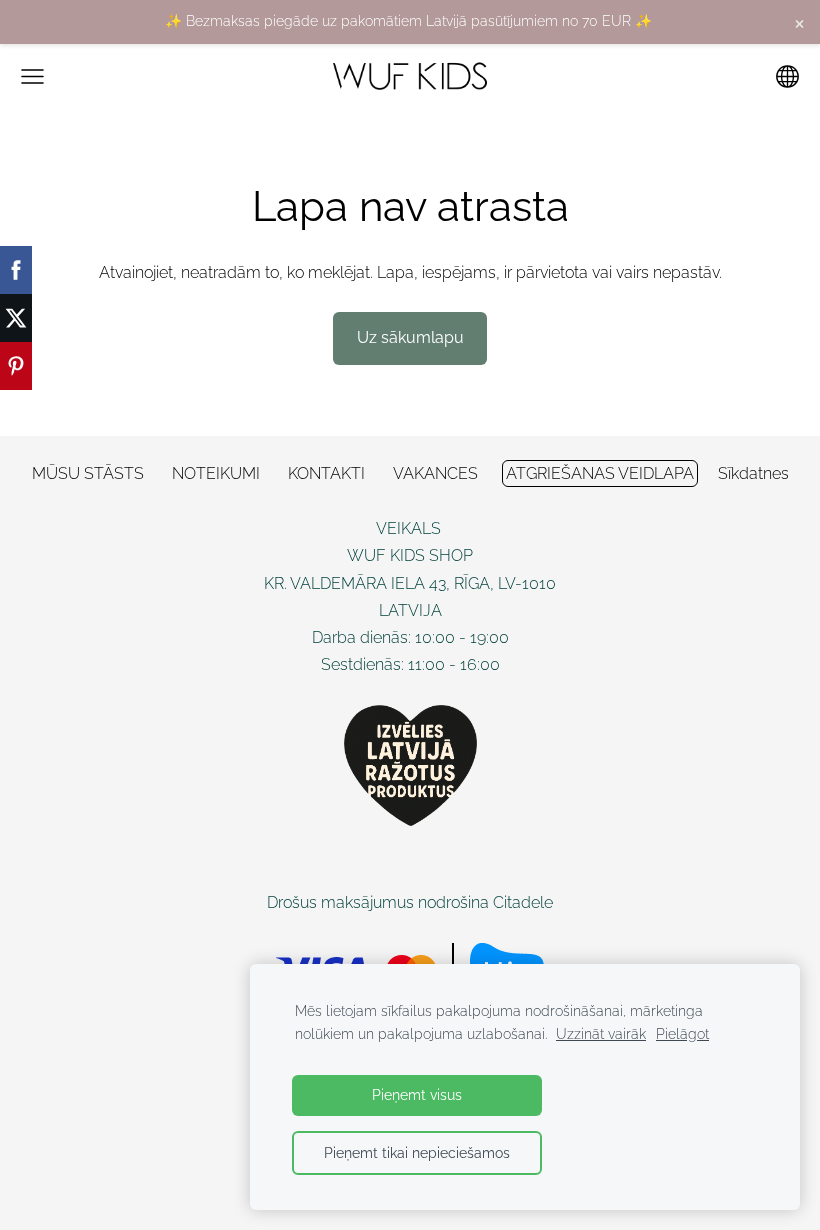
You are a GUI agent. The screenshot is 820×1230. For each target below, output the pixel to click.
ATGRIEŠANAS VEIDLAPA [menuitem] (600, 473)
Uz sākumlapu (410, 337)
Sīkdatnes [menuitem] (753, 473)
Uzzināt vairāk (601, 1033)
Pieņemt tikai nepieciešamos (417, 1152)
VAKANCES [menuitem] (435, 473)
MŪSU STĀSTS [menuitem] (88, 473)
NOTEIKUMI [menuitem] (216, 473)
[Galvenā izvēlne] (32, 76)
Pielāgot (682, 1033)
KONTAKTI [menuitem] (326, 473)
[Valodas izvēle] (787, 76)
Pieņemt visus (417, 1094)
